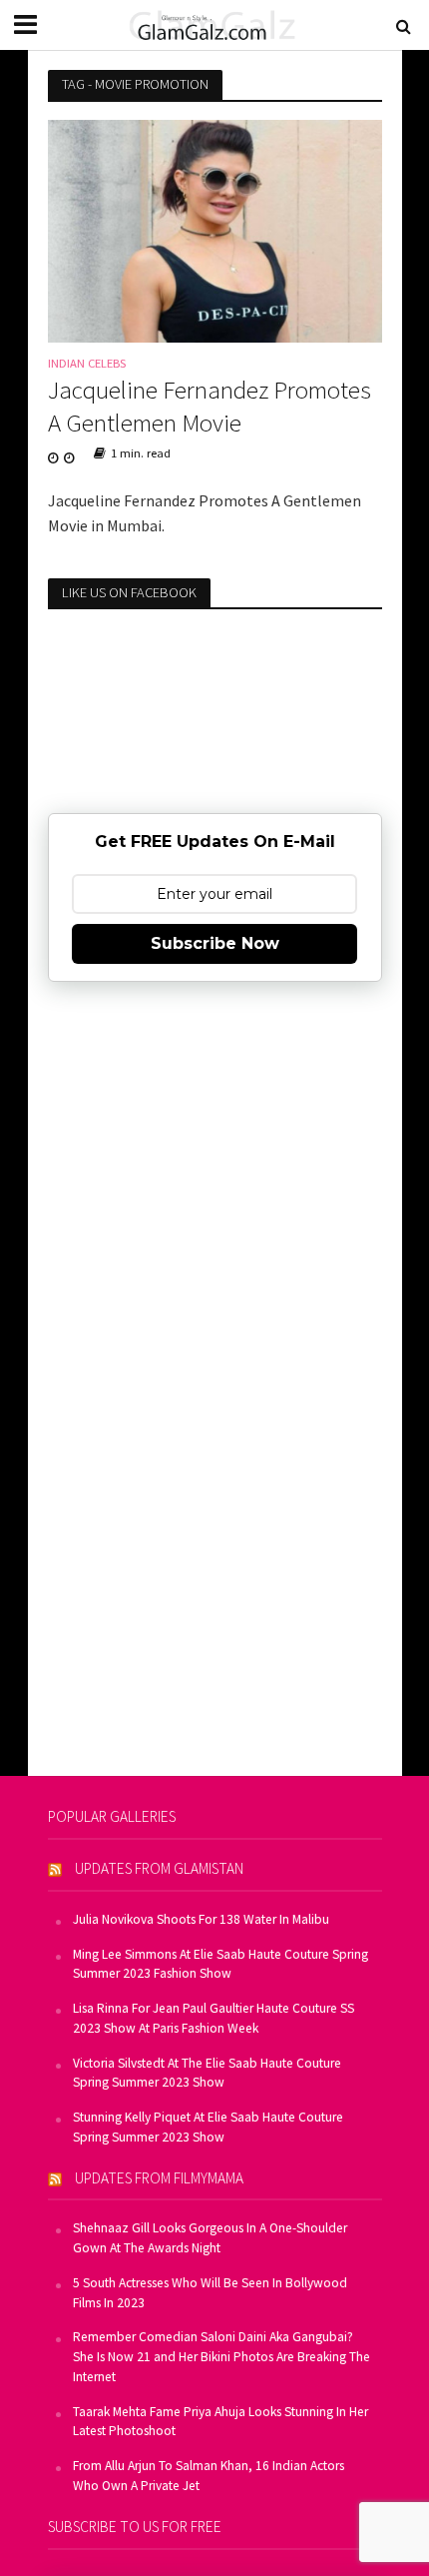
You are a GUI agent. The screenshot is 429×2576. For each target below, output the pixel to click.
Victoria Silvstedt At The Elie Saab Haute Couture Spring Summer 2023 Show (207, 2073)
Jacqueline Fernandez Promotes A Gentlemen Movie (210, 406)
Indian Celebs (87, 364)
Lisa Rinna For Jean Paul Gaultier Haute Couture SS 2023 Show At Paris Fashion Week (214, 2018)
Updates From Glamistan (159, 1868)
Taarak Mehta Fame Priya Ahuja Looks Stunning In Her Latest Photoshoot (220, 2422)
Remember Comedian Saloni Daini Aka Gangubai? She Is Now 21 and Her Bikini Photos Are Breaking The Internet (221, 2357)
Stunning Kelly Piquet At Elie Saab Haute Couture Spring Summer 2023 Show (208, 2127)
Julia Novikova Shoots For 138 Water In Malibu (201, 1919)
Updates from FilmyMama (159, 2178)
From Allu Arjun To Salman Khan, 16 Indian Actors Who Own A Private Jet (209, 2476)
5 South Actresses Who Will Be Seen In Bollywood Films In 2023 (210, 2293)
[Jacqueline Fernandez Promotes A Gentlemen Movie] (215, 229)
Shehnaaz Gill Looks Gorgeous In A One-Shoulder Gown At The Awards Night (210, 2238)
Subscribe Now (215, 943)
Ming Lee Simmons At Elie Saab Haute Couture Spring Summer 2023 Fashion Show (220, 1964)
